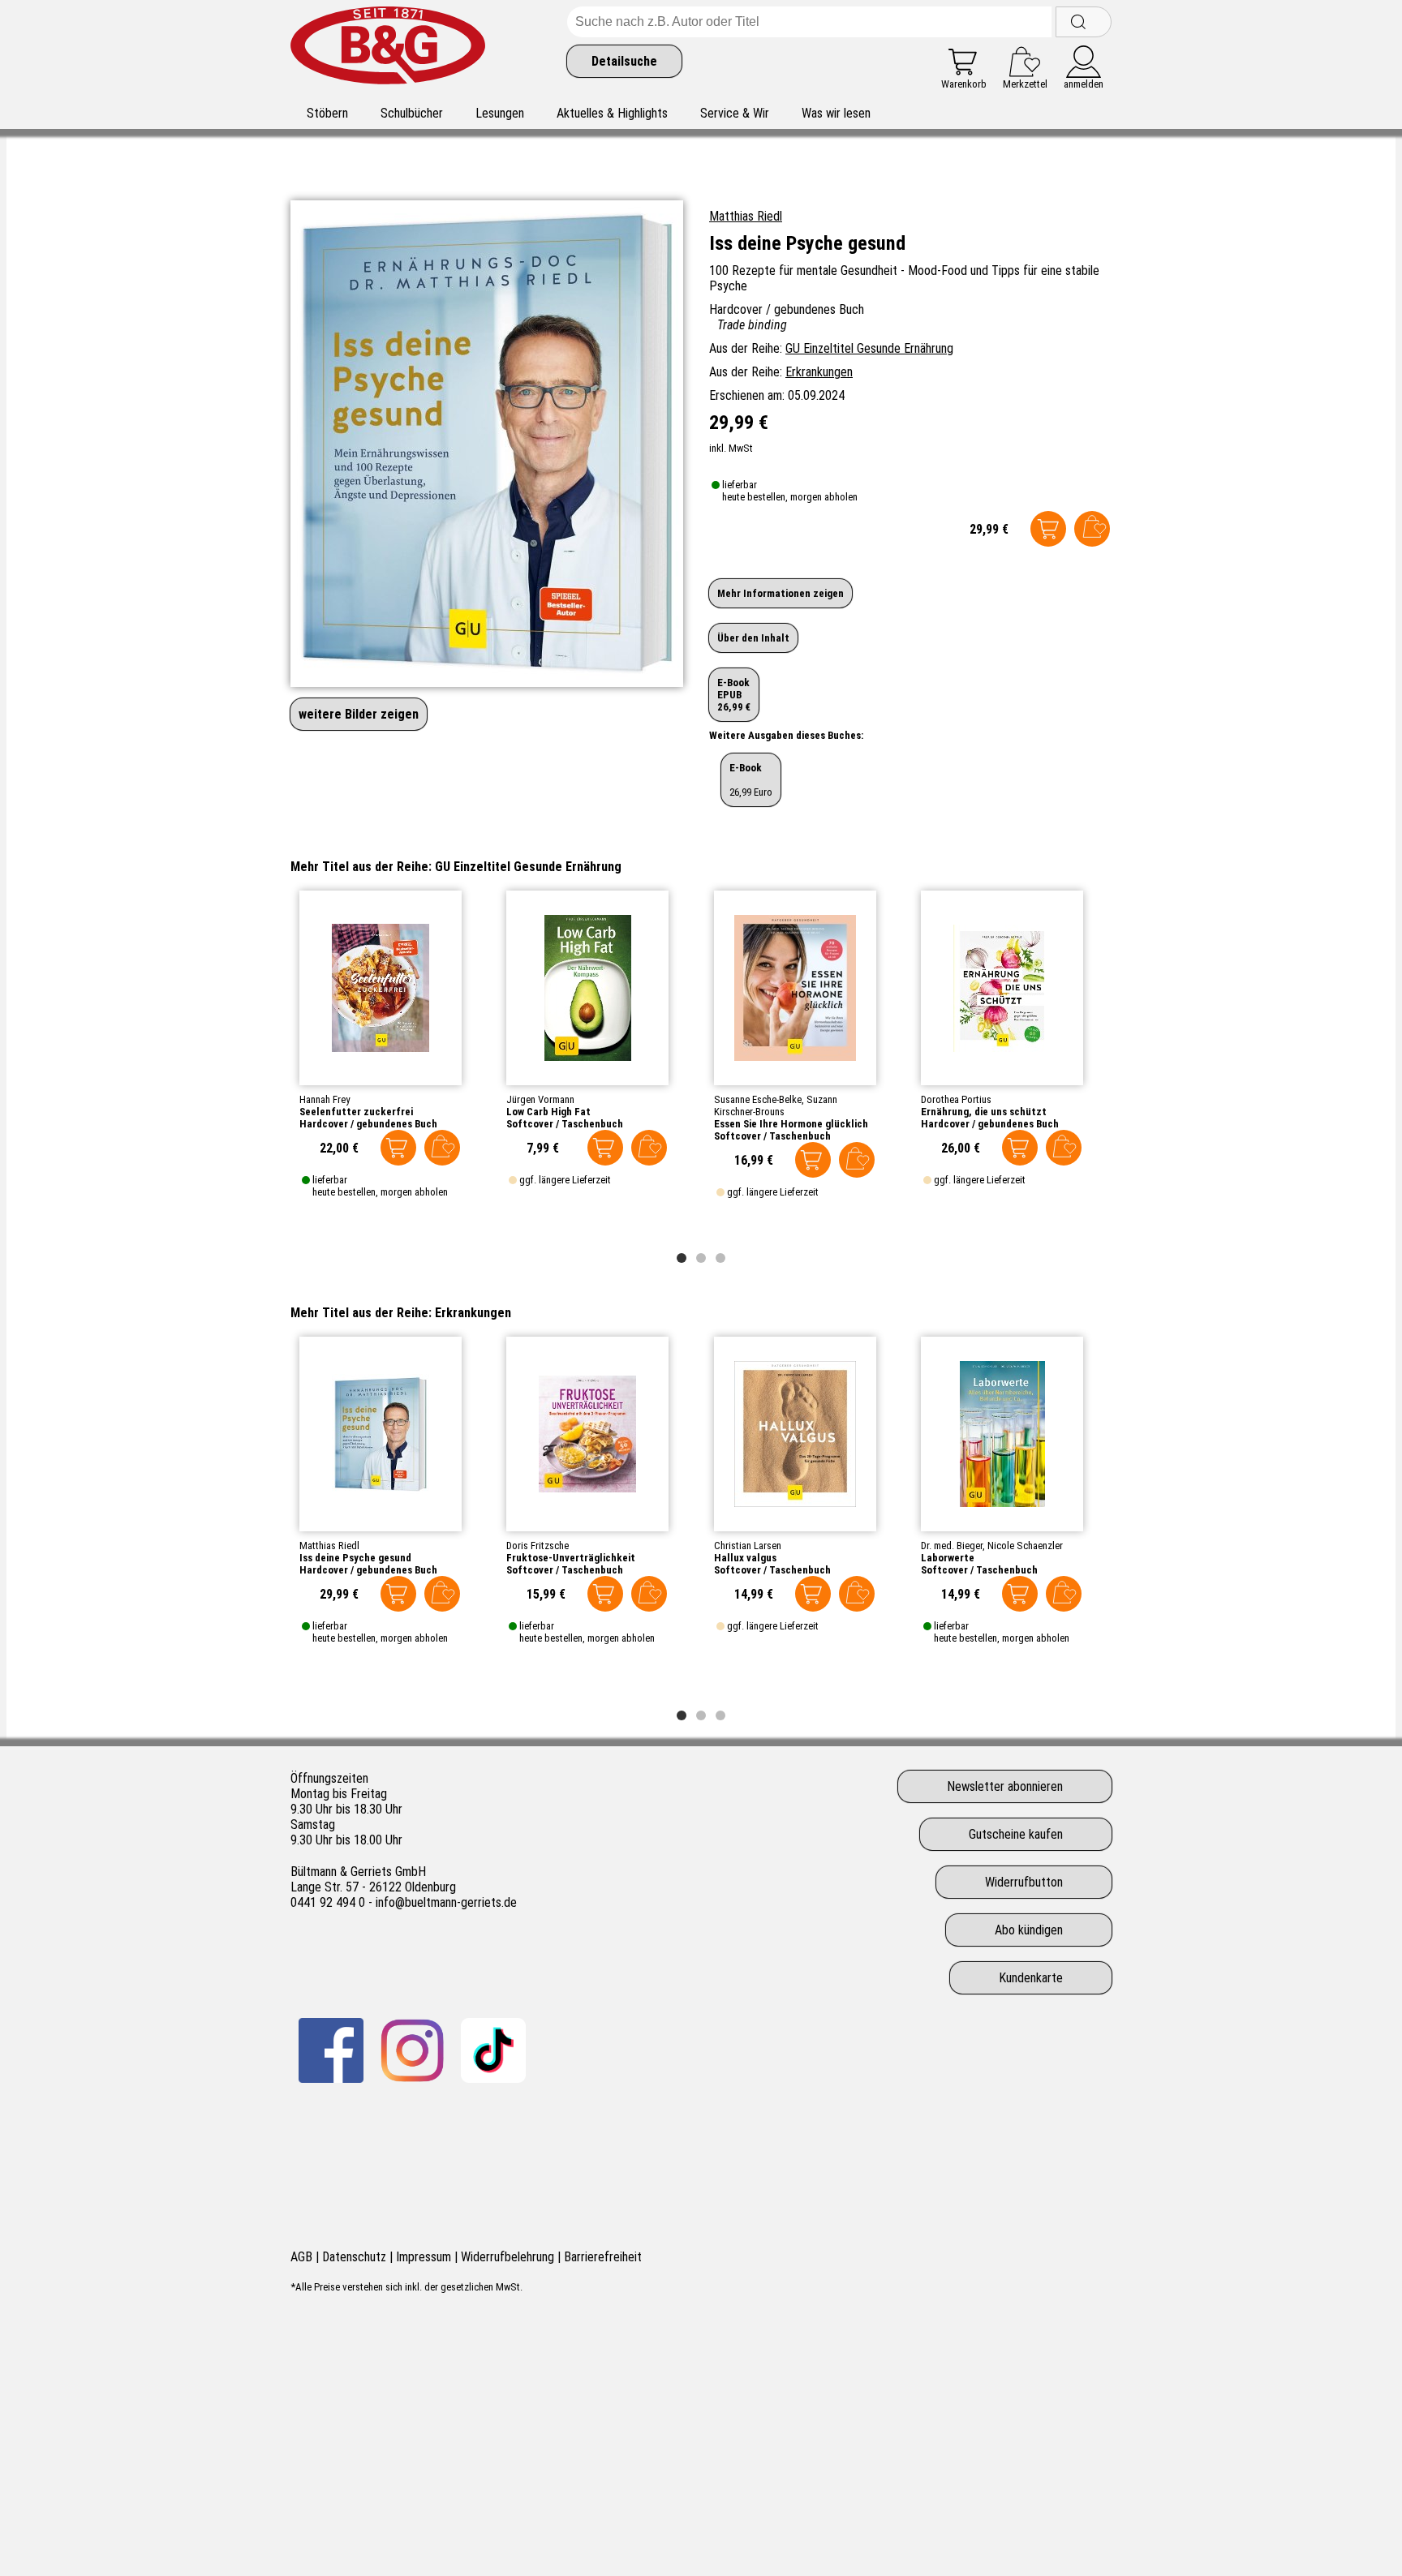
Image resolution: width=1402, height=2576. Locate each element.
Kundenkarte (1031, 1978)
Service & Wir (735, 113)
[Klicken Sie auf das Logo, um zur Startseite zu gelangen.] (388, 48)
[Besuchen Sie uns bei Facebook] (331, 2050)
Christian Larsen (748, 1546)
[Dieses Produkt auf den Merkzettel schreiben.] (1092, 529)
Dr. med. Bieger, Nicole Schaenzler (992, 1546)
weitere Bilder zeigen (359, 714)
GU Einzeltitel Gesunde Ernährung (869, 348)
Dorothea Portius (956, 1099)
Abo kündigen (1029, 1930)
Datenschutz (354, 2257)
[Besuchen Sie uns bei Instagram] (412, 2050)
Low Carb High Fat (548, 1112)
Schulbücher (412, 113)
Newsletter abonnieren (1005, 1786)
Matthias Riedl (746, 216)
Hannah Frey (325, 1099)
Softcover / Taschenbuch (565, 1124)
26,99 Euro (751, 780)
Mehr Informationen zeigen (781, 593)
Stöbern (327, 113)
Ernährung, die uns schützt (984, 1112)
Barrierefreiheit (603, 2257)
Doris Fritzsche (538, 1546)
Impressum (424, 2257)
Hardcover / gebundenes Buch (368, 1124)
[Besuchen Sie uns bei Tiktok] (493, 2050)
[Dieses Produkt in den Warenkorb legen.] (1048, 529)
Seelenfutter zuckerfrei (356, 1112)
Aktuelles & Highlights (612, 113)
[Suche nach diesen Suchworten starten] (1084, 22)
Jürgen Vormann (540, 1099)
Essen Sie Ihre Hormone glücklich (791, 1124)
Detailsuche (624, 61)
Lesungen (500, 113)
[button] (682, 1258)
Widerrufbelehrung (507, 2257)
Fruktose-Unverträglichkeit (571, 1558)
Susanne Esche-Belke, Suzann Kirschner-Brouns (776, 1106)
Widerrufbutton (1024, 1882)
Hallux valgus (745, 1558)
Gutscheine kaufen (1016, 1834)
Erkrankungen (819, 372)
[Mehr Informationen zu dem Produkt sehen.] (381, 988)
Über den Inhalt (753, 638)
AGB (301, 2257)
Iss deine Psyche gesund (355, 1558)
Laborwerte (948, 1558)
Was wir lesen (836, 113)
